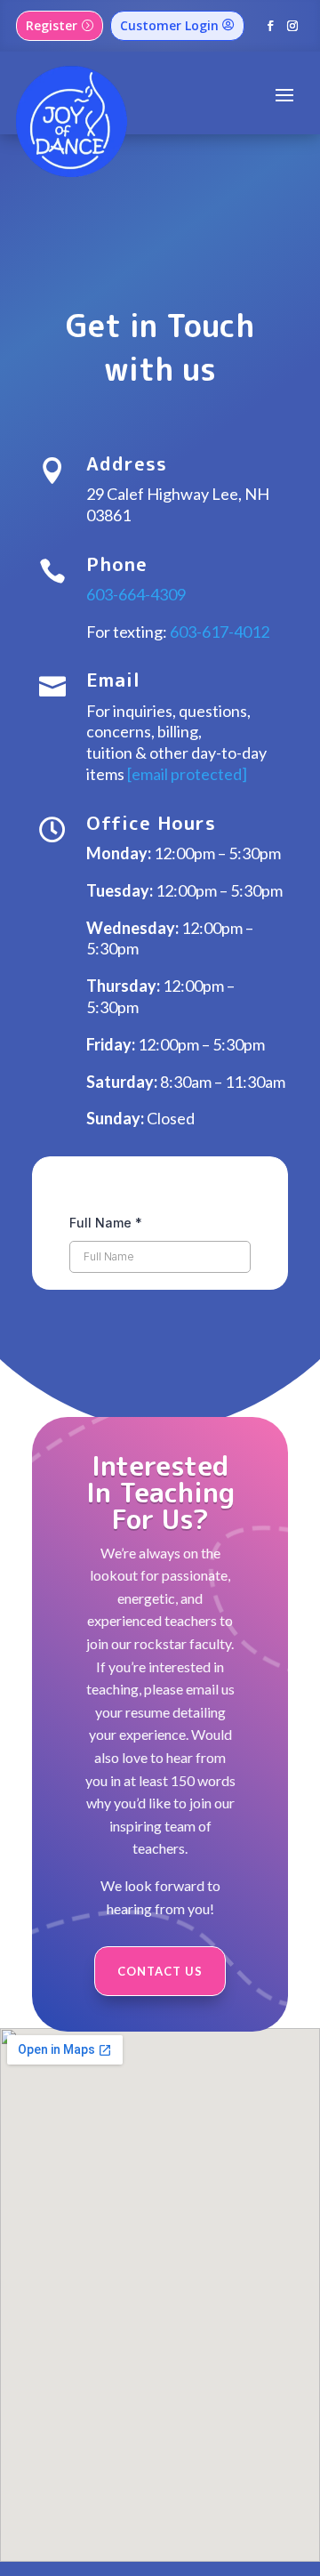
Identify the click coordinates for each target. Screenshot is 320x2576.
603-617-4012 (220, 632)
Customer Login (169, 25)
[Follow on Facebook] (271, 26)
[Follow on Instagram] (293, 26)
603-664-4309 (136, 594)
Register (52, 25)
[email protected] (187, 774)
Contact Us (160, 1971)
